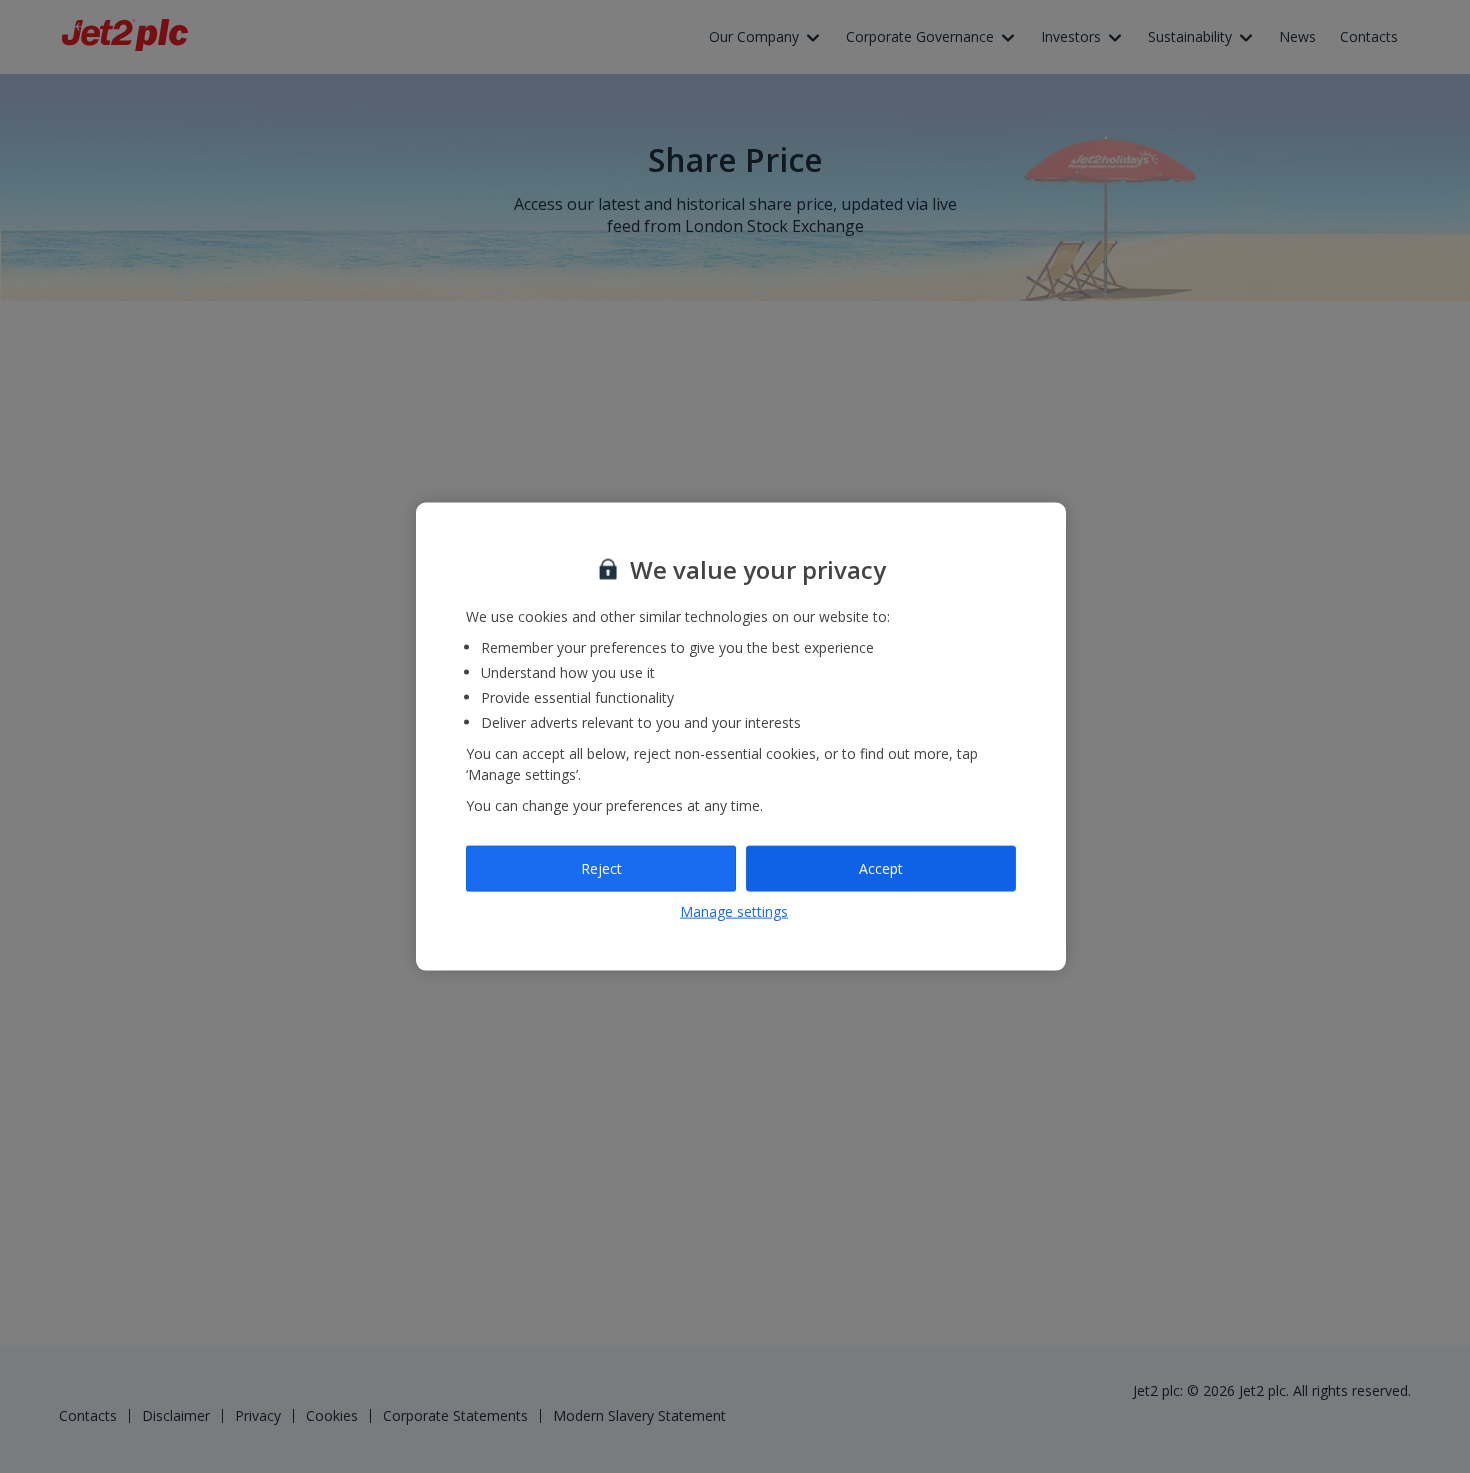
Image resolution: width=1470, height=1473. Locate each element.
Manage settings (734, 910)
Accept (881, 868)
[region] (741, 736)
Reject (601, 868)
